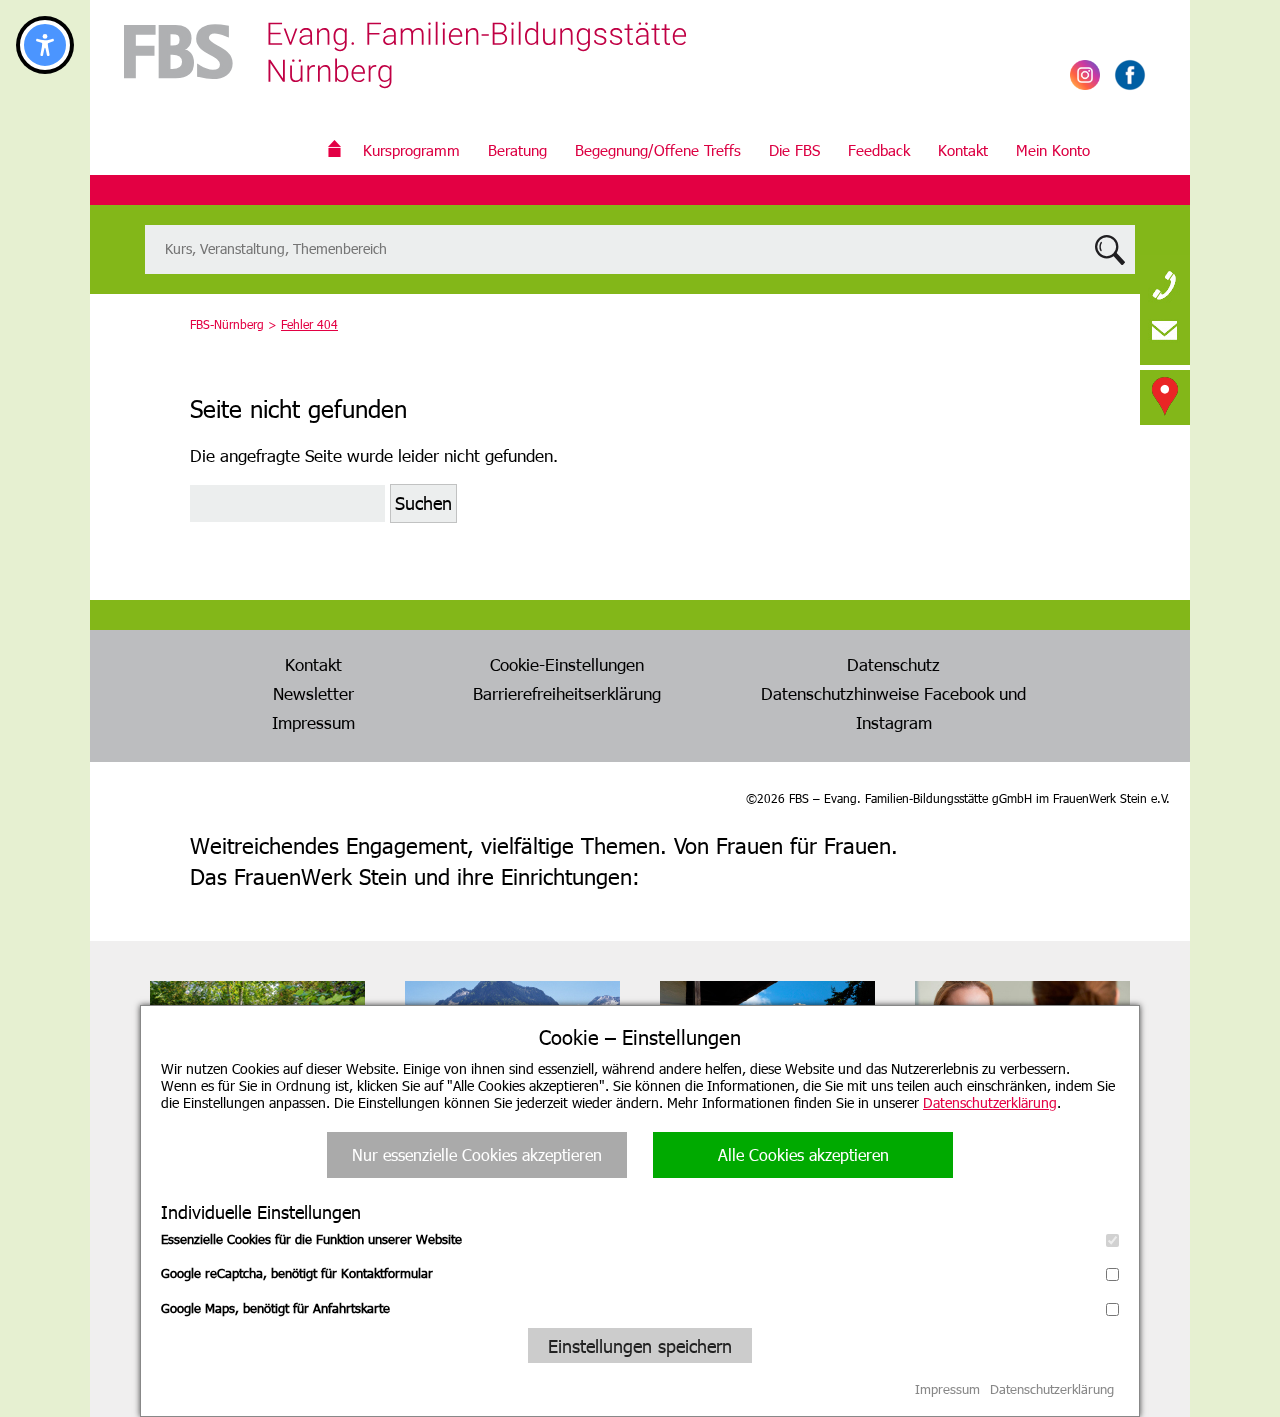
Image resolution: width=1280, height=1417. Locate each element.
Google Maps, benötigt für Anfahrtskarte (275, 1308)
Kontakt (963, 150)
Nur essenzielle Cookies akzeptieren (477, 1154)
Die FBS (794, 150)
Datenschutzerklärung (990, 1102)
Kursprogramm (411, 150)
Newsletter (313, 693)
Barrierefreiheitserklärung (567, 693)
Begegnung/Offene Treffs (658, 150)
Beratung (517, 150)
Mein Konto (1053, 150)
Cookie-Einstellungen (567, 664)
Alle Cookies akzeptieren (803, 1154)
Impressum (313, 722)
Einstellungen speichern (640, 1345)
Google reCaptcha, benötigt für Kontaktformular (297, 1273)
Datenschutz (893, 664)
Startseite (335, 150)
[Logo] (405, 70)
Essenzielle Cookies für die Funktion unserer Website (311, 1239)
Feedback (879, 150)
